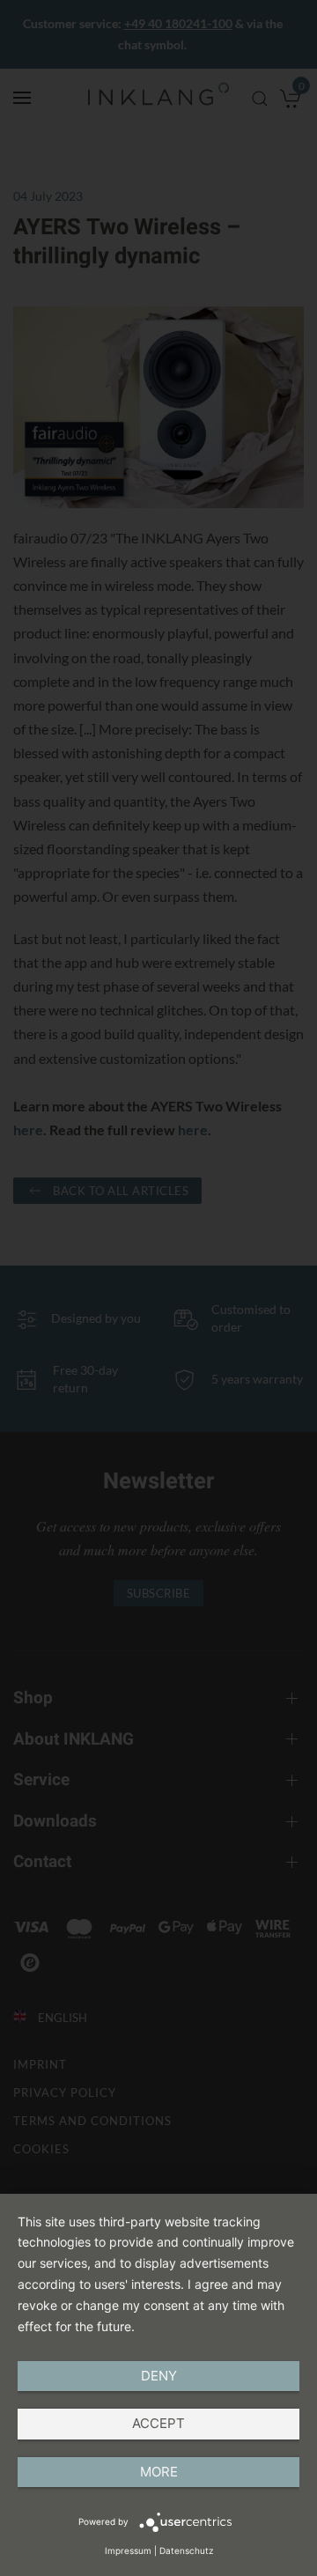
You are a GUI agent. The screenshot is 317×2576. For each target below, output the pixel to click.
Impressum (128, 2550)
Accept (158, 2423)
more (159, 2472)
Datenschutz (186, 2550)
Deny (159, 2376)
